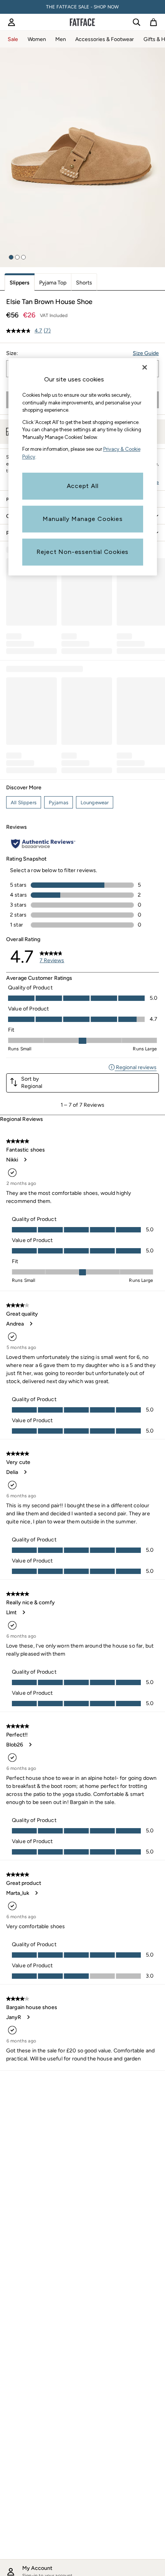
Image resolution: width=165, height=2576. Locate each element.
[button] (11, 257)
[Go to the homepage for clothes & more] (82, 22)
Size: (12, 353)
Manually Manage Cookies (83, 519)
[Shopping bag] (153, 22)
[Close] (145, 367)
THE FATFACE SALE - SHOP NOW (82, 7)
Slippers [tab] (20, 283)
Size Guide (146, 353)
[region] (83, 467)
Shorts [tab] (84, 283)
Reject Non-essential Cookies (82, 552)
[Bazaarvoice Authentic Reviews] (43, 844)
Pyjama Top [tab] (53, 283)
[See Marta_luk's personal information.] (36, 1893)
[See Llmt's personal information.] (23, 1612)
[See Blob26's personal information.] (30, 1745)
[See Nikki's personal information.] (25, 1160)
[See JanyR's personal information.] (28, 2017)
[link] (12, 22)
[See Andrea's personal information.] (31, 1324)
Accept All (83, 486)
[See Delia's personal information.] (25, 1472)
